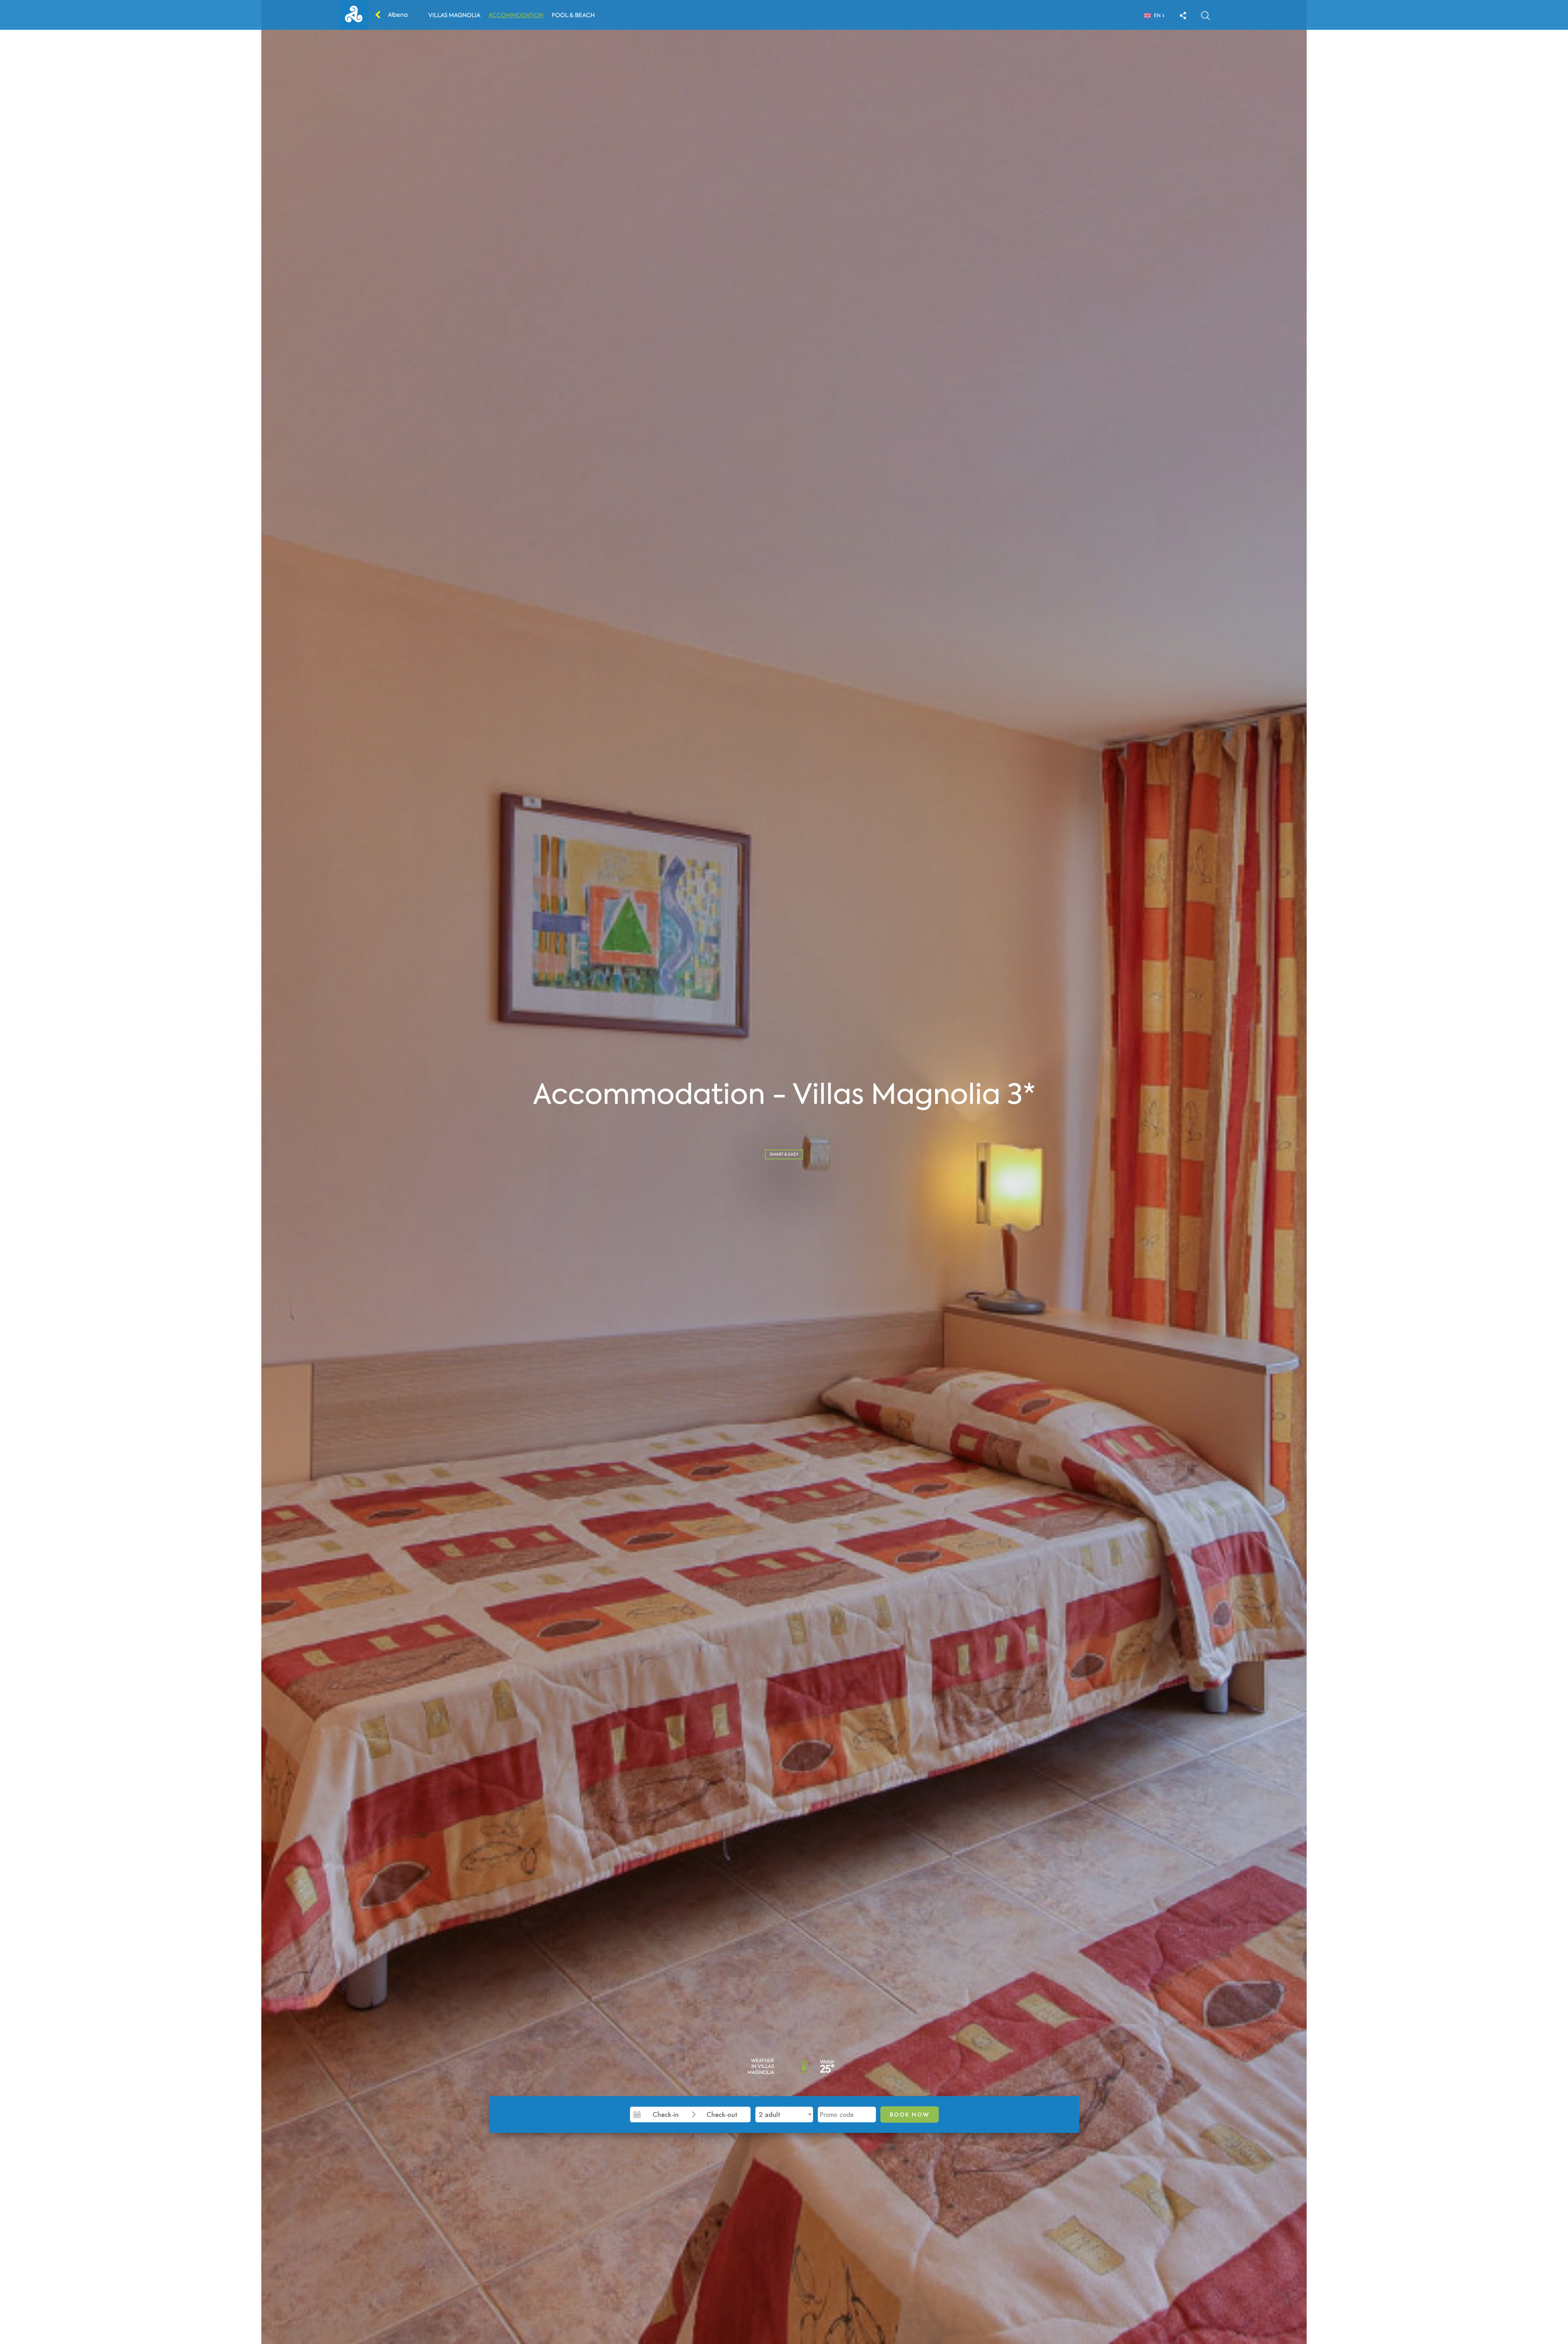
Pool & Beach (573, 15)
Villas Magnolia (454, 15)
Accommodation (516, 15)
